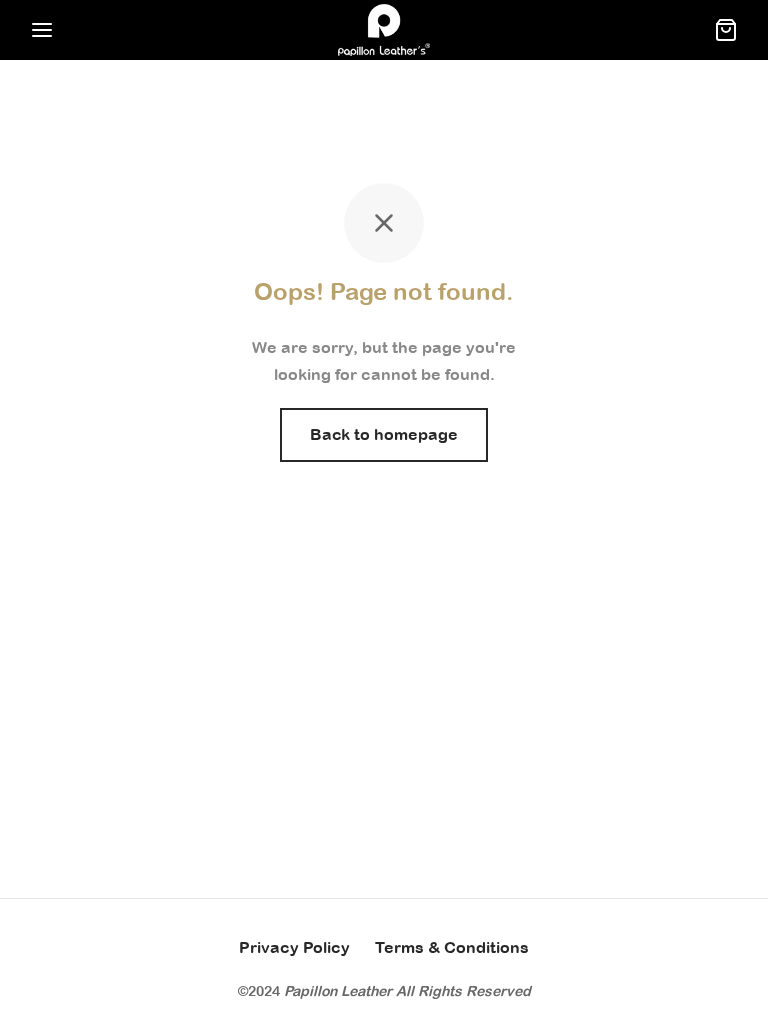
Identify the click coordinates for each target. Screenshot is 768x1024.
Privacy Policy (294, 947)
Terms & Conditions (452, 947)
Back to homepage (384, 434)
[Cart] (726, 30)
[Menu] (42, 30)
